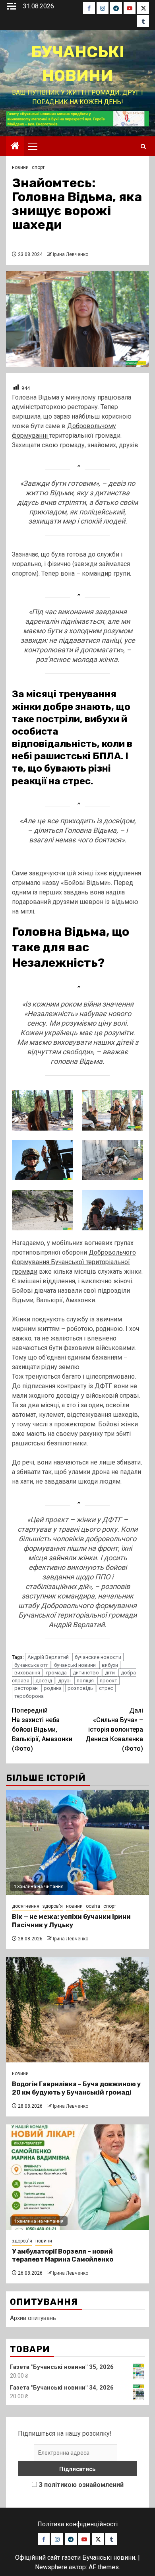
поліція (85, 1681)
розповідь (80, 1688)
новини (20, 167)
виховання (27, 1673)
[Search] (143, 146)
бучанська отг (31, 1665)
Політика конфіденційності (77, 2524)
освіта (93, 1906)
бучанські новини (75, 1665)
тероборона (29, 1696)
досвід (44, 1681)
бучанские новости (98, 1657)
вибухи (110, 1665)
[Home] (15, 147)
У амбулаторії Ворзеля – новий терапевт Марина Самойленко (63, 2256)
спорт (38, 167)
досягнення (26, 1906)
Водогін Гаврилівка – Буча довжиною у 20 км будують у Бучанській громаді (76, 2088)
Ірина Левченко (71, 254)
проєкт (108, 1681)
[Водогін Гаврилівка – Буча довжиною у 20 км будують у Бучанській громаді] (77, 2010)
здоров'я (53, 1906)
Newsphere (51, 2567)
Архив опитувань (33, 2318)
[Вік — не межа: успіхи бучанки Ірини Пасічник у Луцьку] (77, 1842)
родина (53, 1688)
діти (110, 1673)
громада (56, 1673)
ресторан (26, 1688)
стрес (106, 1688)
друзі (64, 1681)
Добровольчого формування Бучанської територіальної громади (74, 1262)
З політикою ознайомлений (81, 2485)
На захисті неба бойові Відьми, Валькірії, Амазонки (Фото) (42, 1729)
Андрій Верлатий (48, 1657)
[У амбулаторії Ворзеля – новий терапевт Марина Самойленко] (77, 2177)
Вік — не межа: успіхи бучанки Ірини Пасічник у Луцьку (71, 1921)
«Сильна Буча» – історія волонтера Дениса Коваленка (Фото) (114, 1729)
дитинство (86, 1673)
